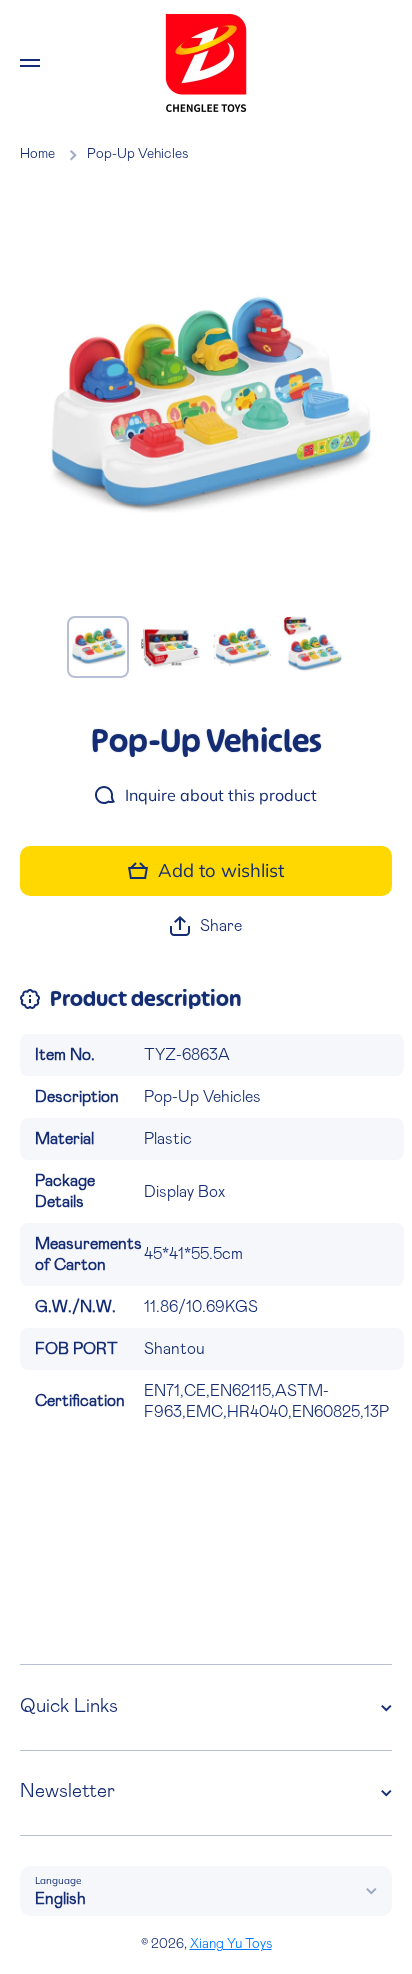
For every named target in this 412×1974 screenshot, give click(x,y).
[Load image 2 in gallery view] (170, 647)
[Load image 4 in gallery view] (314, 647)
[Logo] (206, 63)
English (60, 1899)
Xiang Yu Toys (231, 1944)
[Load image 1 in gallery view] (98, 647)
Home (37, 154)
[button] (206, 926)
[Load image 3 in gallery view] (242, 647)
